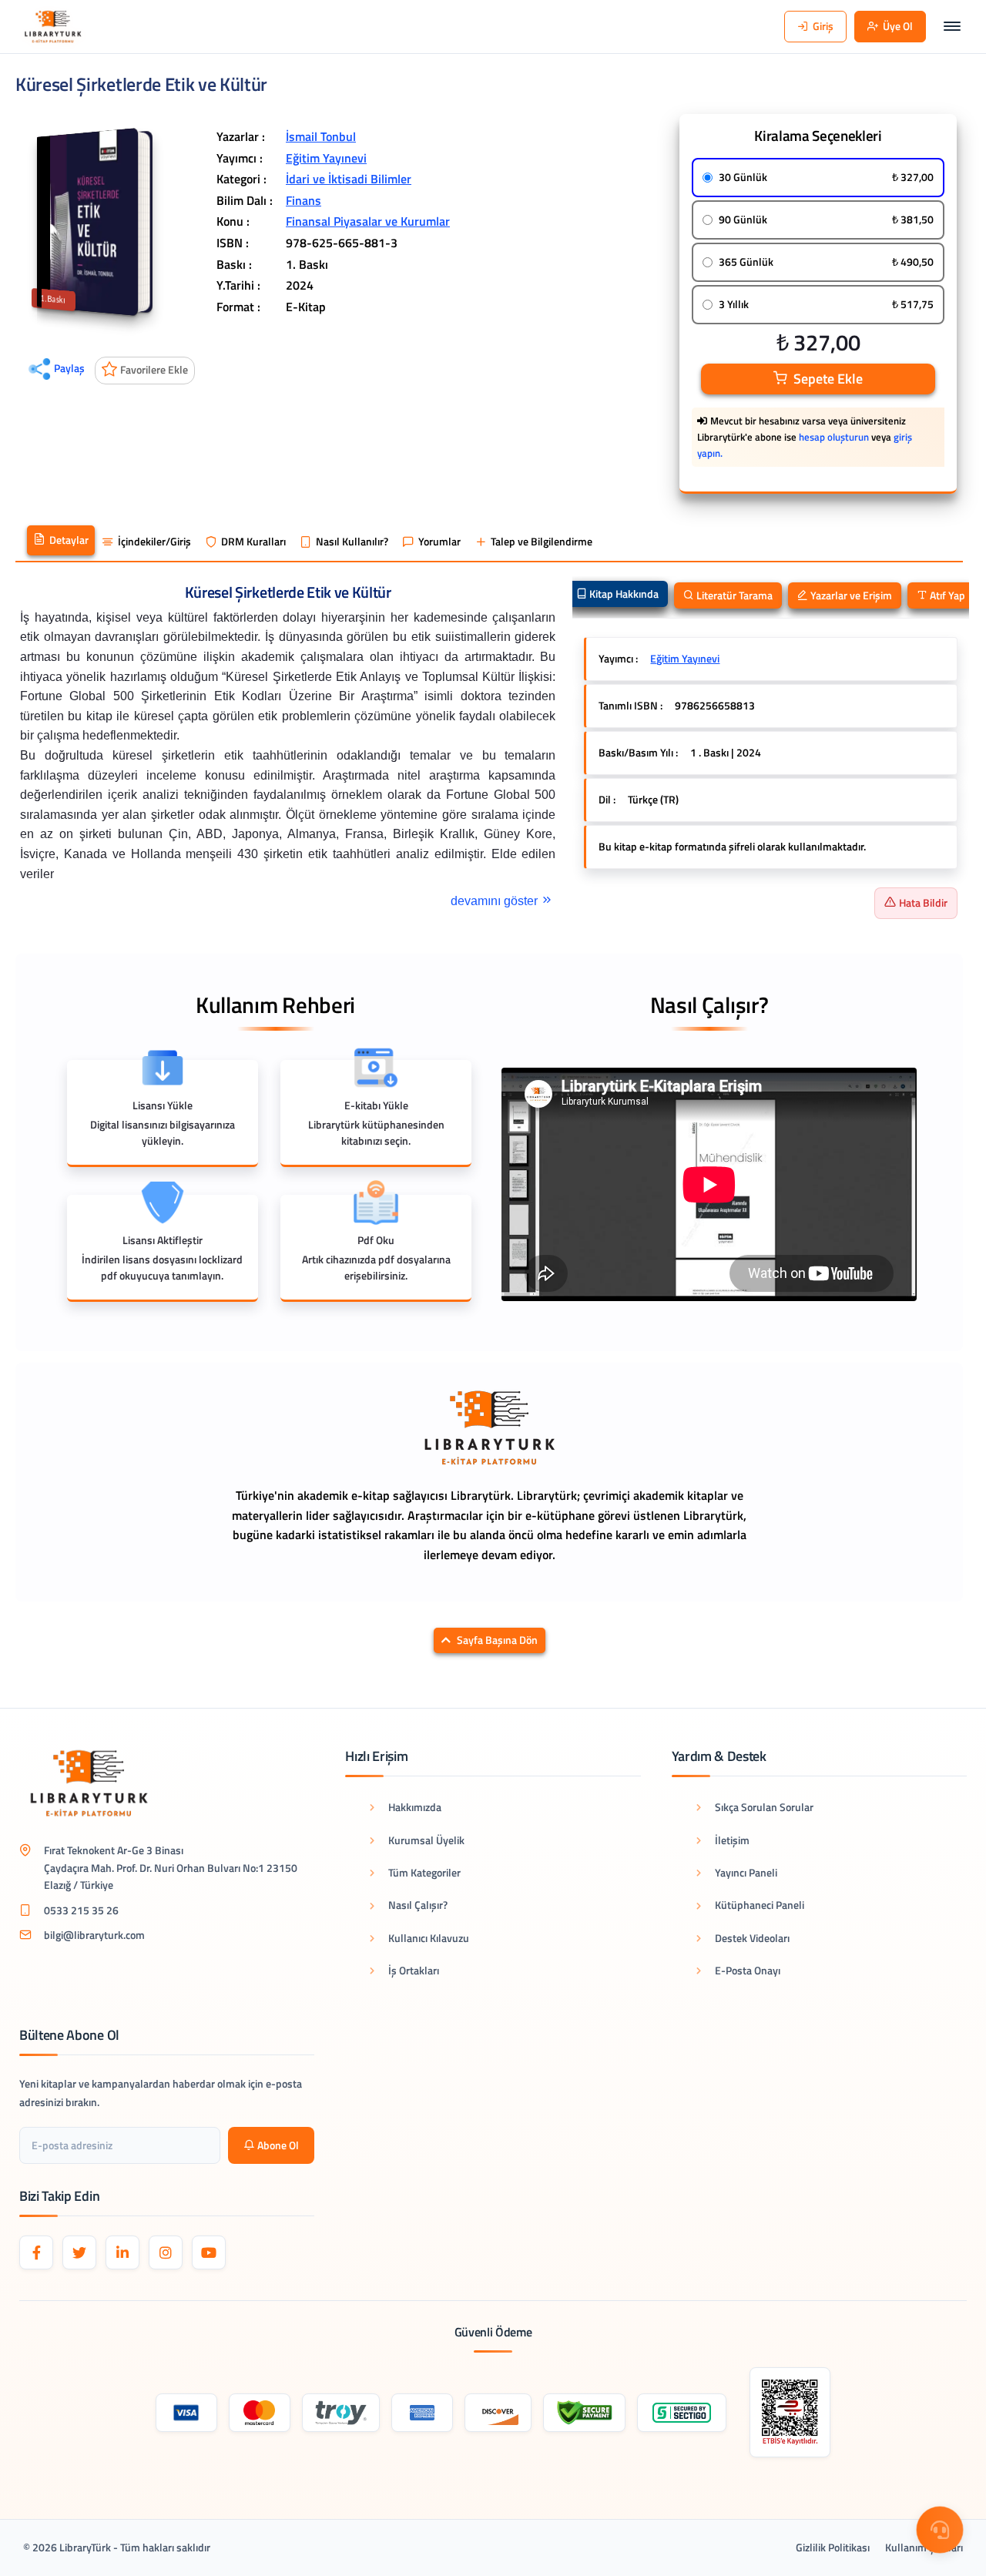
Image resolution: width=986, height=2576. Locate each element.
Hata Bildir (923, 902)
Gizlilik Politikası (833, 2547)
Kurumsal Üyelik (426, 1840)
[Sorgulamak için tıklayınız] (790, 2412)
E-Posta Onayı (748, 1970)
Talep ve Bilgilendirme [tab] (542, 542)
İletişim (732, 1840)
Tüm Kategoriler (424, 1872)
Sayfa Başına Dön (497, 1640)
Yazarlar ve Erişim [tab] (850, 595)
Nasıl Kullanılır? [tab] (352, 542)
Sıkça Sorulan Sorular (764, 1807)
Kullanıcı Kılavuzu (429, 1938)
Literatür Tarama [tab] (733, 595)
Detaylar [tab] (69, 540)
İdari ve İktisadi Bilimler (349, 179)
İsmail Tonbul (321, 136)
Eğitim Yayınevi (326, 158)
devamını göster (496, 901)
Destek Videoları (752, 1938)
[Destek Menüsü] (940, 2530)
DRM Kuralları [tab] (253, 542)
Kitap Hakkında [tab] (623, 594)
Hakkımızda (415, 1807)
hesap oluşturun (834, 437)
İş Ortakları (414, 1970)
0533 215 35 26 (81, 1910)
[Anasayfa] (53, 27)
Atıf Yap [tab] (946, 595)
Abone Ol (278, 2145)
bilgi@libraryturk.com (94, 1935)
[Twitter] (79, 2252)
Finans (304, 200)
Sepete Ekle (828, 379)
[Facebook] (36, 2252)
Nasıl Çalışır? (418, 1905)
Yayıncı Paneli (746, 1872)
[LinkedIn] (122, 2252)
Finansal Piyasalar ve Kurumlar (368, 221)
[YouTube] (209, 2252)
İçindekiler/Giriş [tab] (154, 542)
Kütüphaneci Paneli (760, 1905)
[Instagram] (166, 2252)
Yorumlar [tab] (439, 542)
